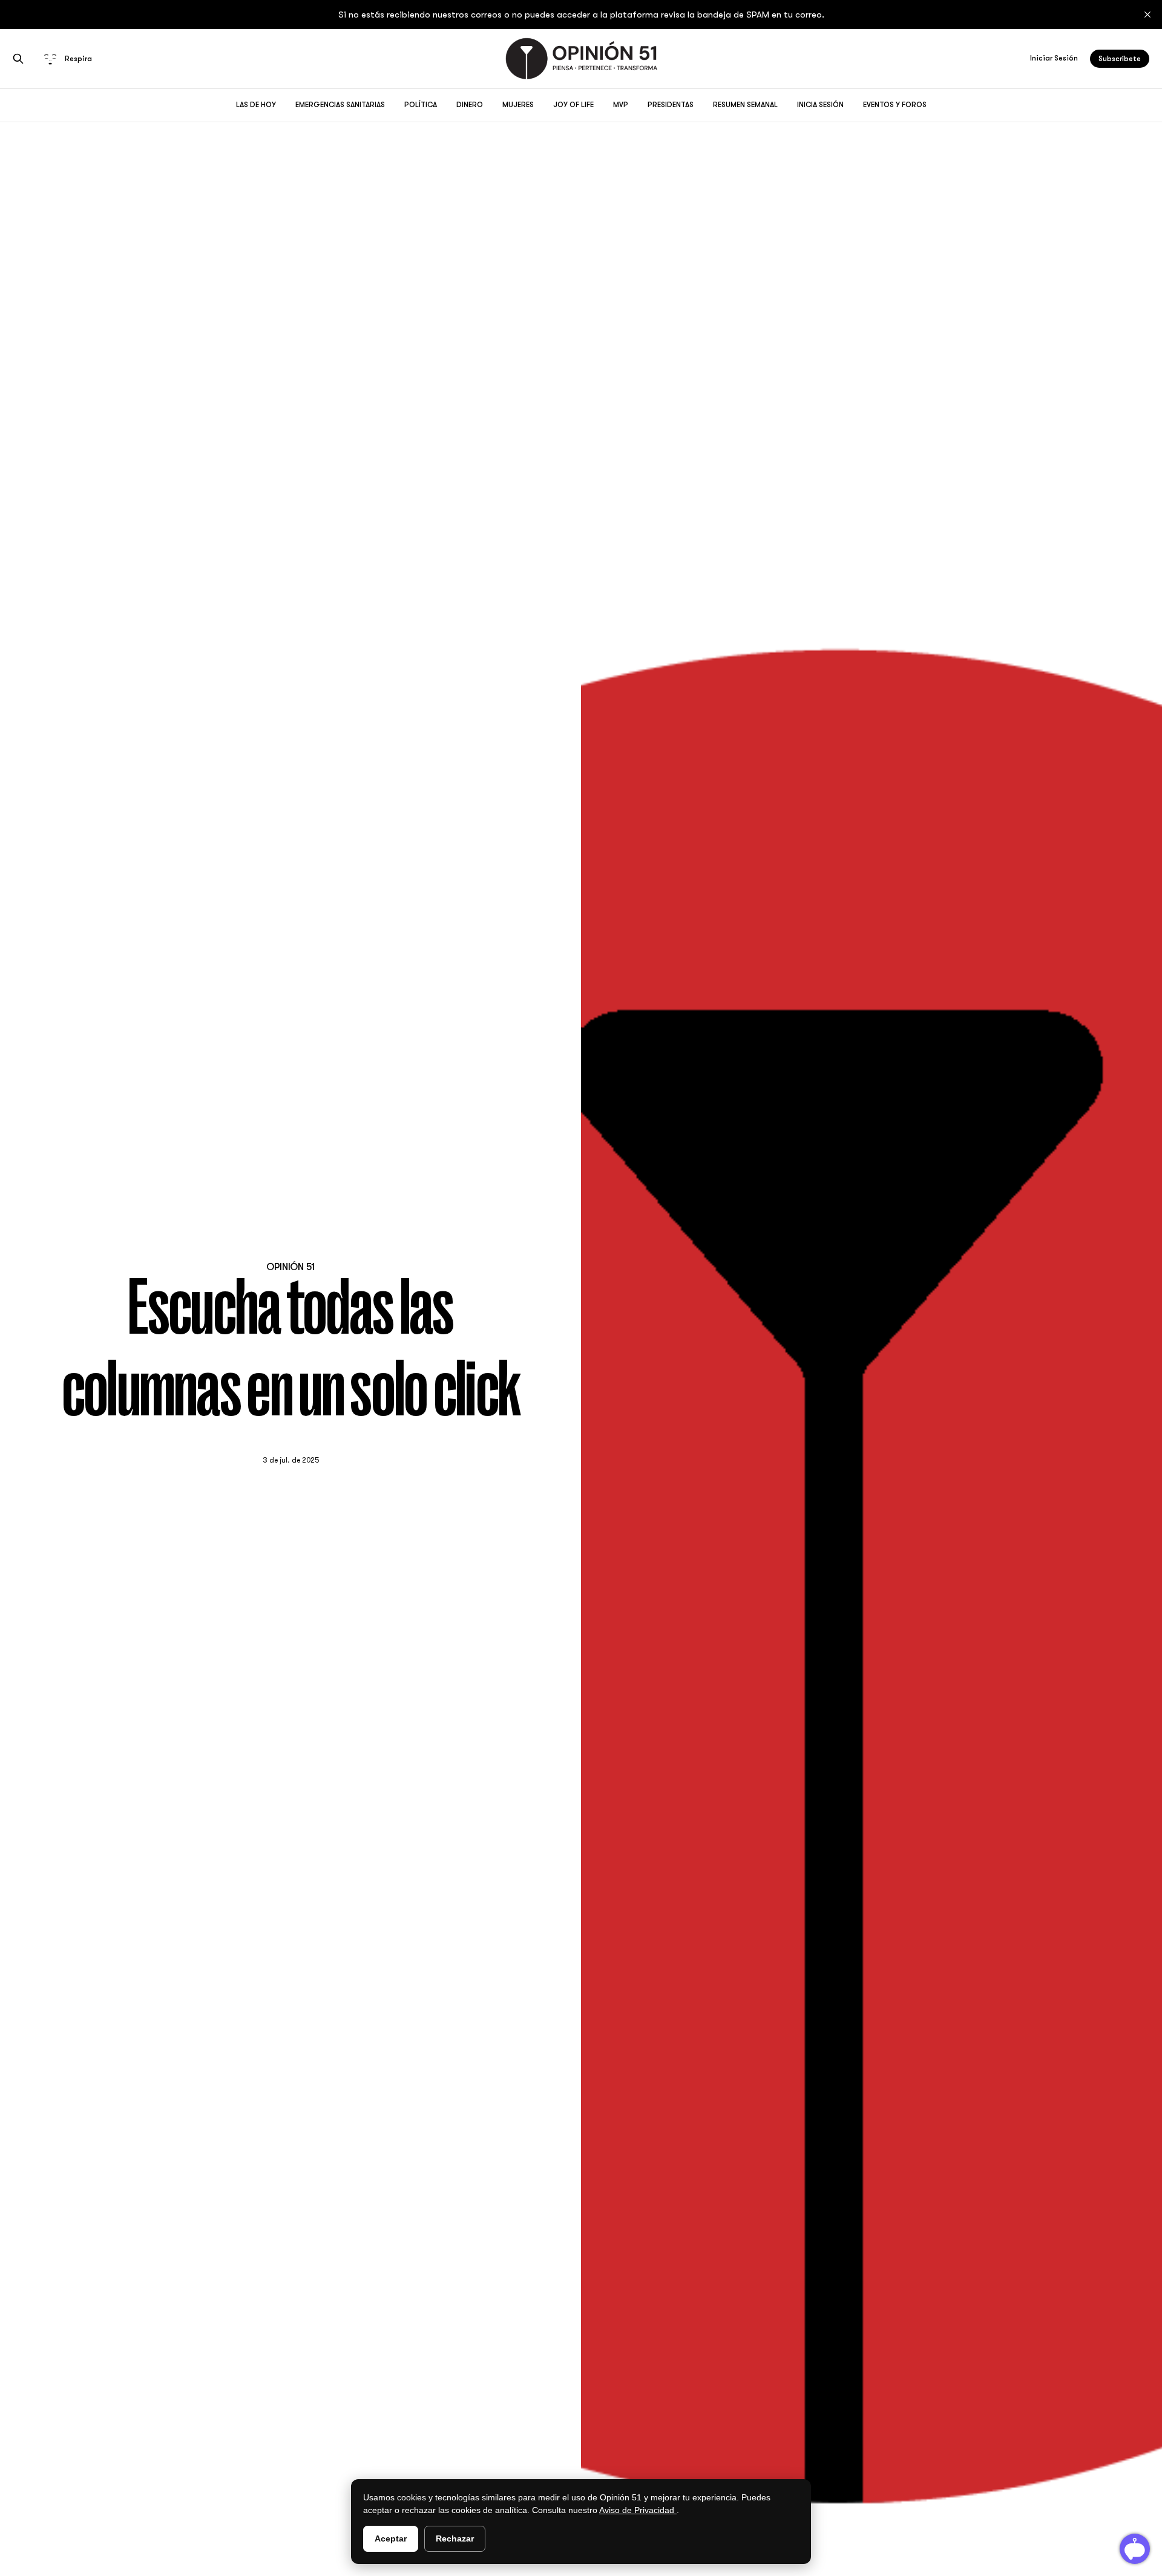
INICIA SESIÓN (820, 105)
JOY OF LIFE (573, 105)
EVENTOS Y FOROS (895, 105)
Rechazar (455, 2538)
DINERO (470, 105)
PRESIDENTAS (671, 105)
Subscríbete (1120, 59)
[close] (1147, 15)
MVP (621, 105)
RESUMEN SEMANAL (745, 105)
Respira (78, 59)
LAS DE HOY (256, 105)
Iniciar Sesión (1054, 58)
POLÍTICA (421, 105)
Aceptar (391, 2538)
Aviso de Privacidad (638, 2510)
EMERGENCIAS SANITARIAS (340, 105)
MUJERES (518, 105)
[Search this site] (18, 59)
